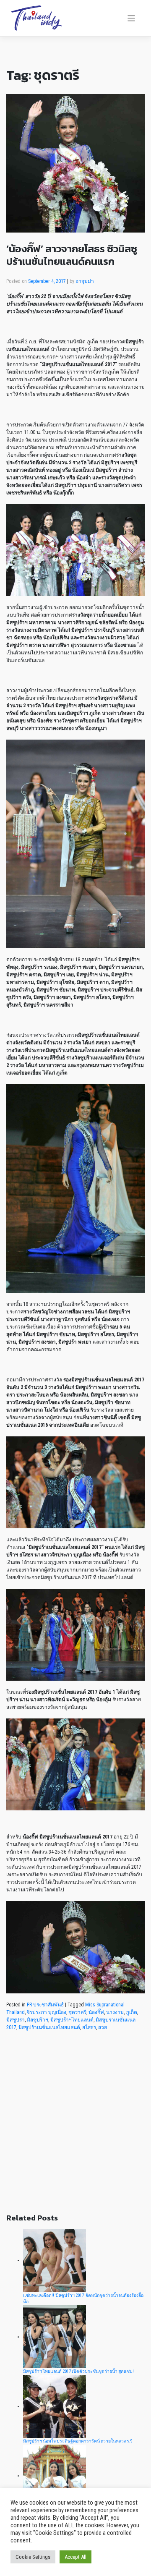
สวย (103, 2027)
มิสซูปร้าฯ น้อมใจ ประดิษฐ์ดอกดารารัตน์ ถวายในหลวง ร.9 (78, 2441)
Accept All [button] (75, 2557)
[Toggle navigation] (131, 18)
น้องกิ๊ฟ (96, 2012)
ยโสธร (89, 2027)
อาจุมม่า (85, 281)
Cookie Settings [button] (33, 2557)
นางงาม (115, 2012)
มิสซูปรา (16, 2020)
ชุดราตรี (77, 2012)
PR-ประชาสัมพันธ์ (45, 2005)
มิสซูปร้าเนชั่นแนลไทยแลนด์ (49, 2027)
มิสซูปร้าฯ (38, 2020)
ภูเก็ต (131, 2012)
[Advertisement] (75, 2127)
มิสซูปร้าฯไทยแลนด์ (72, 2020)
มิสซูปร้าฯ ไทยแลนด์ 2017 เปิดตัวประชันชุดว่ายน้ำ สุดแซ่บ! (78, 2371)
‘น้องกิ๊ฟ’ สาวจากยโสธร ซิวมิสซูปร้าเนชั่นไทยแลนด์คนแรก (72, 255)
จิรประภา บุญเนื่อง (47, 2012)
